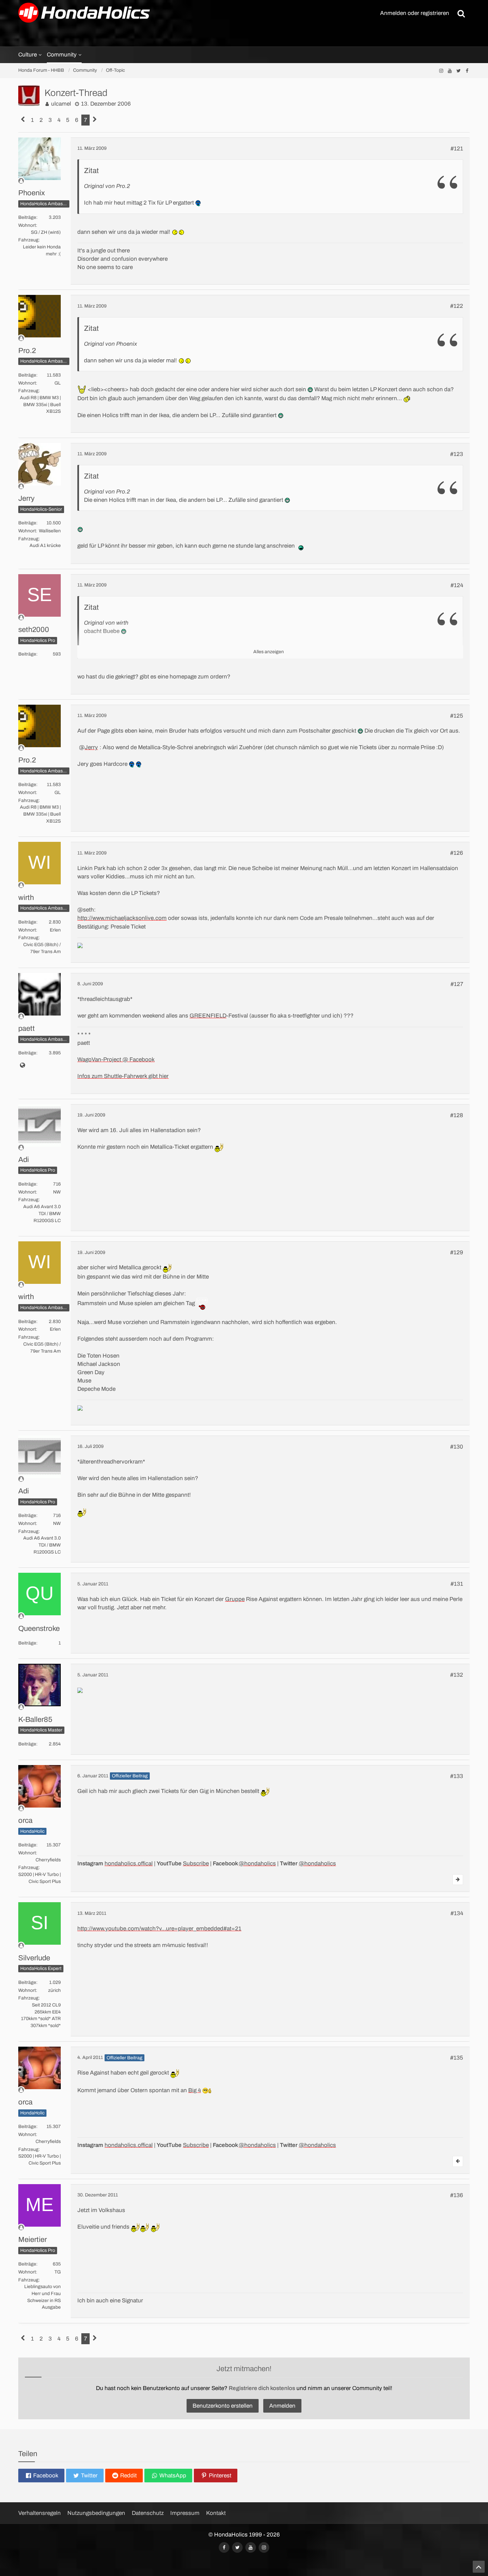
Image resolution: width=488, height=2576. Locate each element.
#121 (457, 149)
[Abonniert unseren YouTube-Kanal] (450, 71)
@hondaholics (257, 1864)
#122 (457, 306)
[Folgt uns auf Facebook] (467, 71)
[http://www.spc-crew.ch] (22, 1066)
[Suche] (461, 13)
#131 (457, 1584)
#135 (457, 2058)
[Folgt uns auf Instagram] (441, 71)
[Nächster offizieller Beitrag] (458, 1880)
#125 (457, 716)
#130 (457, 1447)
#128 (457, 1115)
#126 (457, 853)
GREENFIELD (208, 1016)
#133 (457, 1776)
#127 (457, 984)
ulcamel (61, 104)
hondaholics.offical (129, 1864)
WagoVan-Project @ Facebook (116, 1060)
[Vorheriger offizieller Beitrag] (458, 2161)
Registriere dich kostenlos (262, 2388)
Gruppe (235, 1599)
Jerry (91, 747)
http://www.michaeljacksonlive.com (122, 918)
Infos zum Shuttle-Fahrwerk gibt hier (123, 1076)
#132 (457, 1675)
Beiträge (27, 217)
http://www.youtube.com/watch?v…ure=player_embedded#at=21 (159, 1929)
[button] (41, 2476)
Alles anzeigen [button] (269, 652)
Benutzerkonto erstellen (223, 2406)
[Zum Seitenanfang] (479, 2567)
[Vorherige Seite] (23, 120)
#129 (457, 1252)
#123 (457, 454)
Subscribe (196, 1864)
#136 (457, 2195)
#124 (457, 585)
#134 (457, 1913)
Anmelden (282, 2406)
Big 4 (195, 2090)
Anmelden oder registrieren (415, 13)
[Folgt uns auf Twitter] (458, 71)
